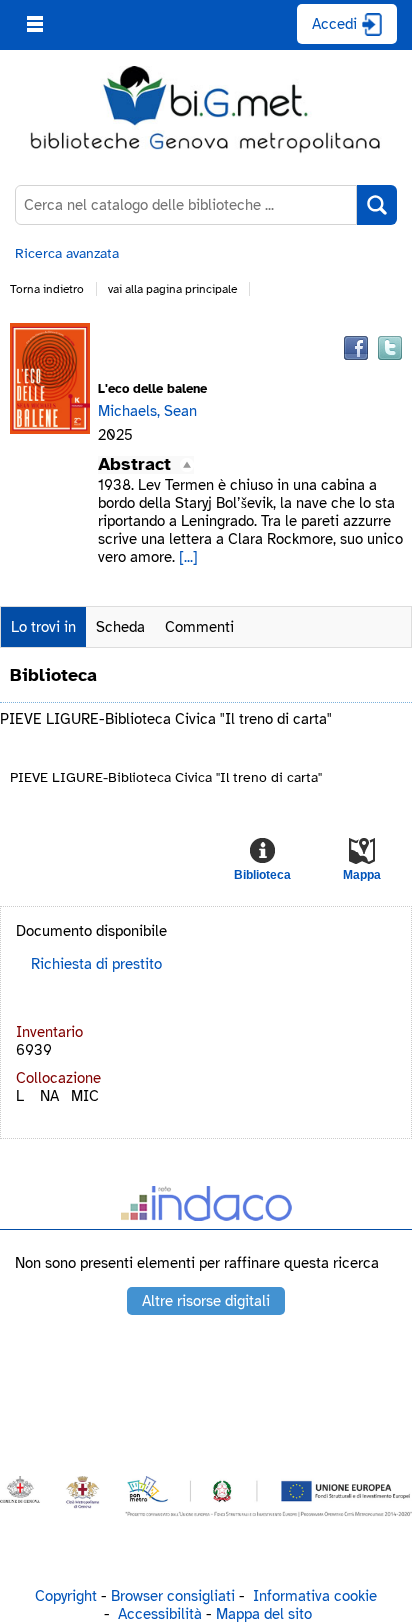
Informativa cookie (315, 1596)
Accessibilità (160, 1614)
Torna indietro (47, 289)
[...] (188, 557)
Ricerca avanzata (67, 253)
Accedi (334, 24)
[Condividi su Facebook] (356, 348)
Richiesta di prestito (96, 964)
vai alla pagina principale (172, 289)
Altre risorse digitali (206, 1301)
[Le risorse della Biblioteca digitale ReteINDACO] (206, 1207)
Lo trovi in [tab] (43, 627)
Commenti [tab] (199, 627)
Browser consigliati (173, 1596)
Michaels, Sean (147, 411)
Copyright (66, 1596)
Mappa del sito (264, 1614)
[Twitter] (390, 348)
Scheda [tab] (120, 627)
